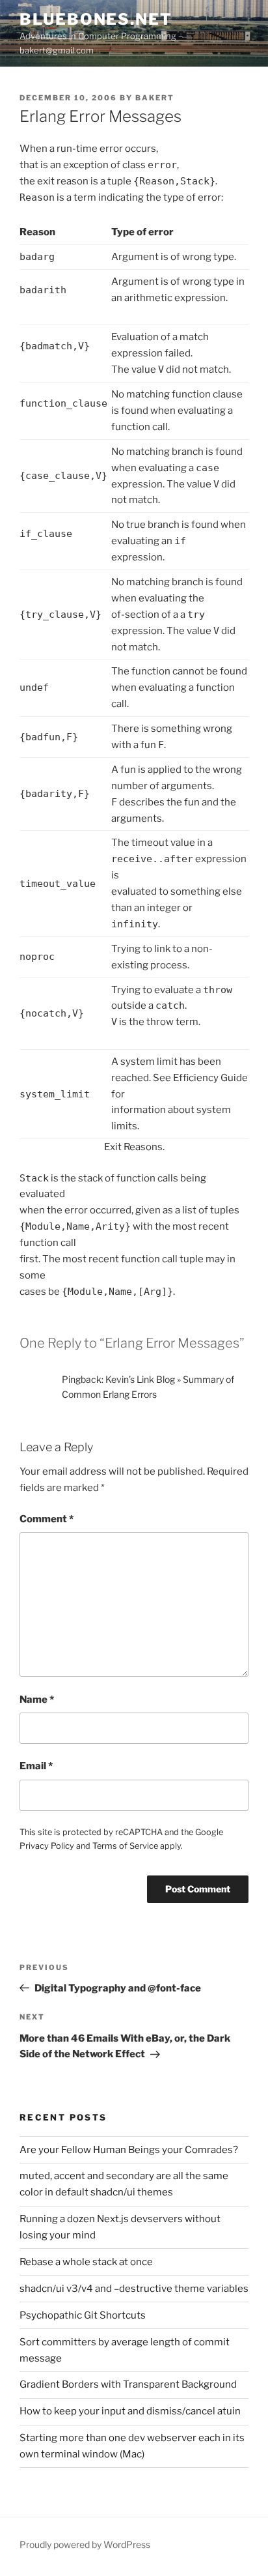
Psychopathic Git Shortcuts (83, 2315)
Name (37, 1700)
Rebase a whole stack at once (86, 2262)
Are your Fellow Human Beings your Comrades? (129, 2150)
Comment (47, 1519)
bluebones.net (96, 19)
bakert (155, 98)
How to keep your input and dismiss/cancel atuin (130, 2411)
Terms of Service (125, 1846)
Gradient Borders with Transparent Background (128, 2384)
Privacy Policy (47, 1846)
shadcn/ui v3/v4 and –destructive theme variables (134, 2289)
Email (36, 1766)
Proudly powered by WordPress (85, 2544)
